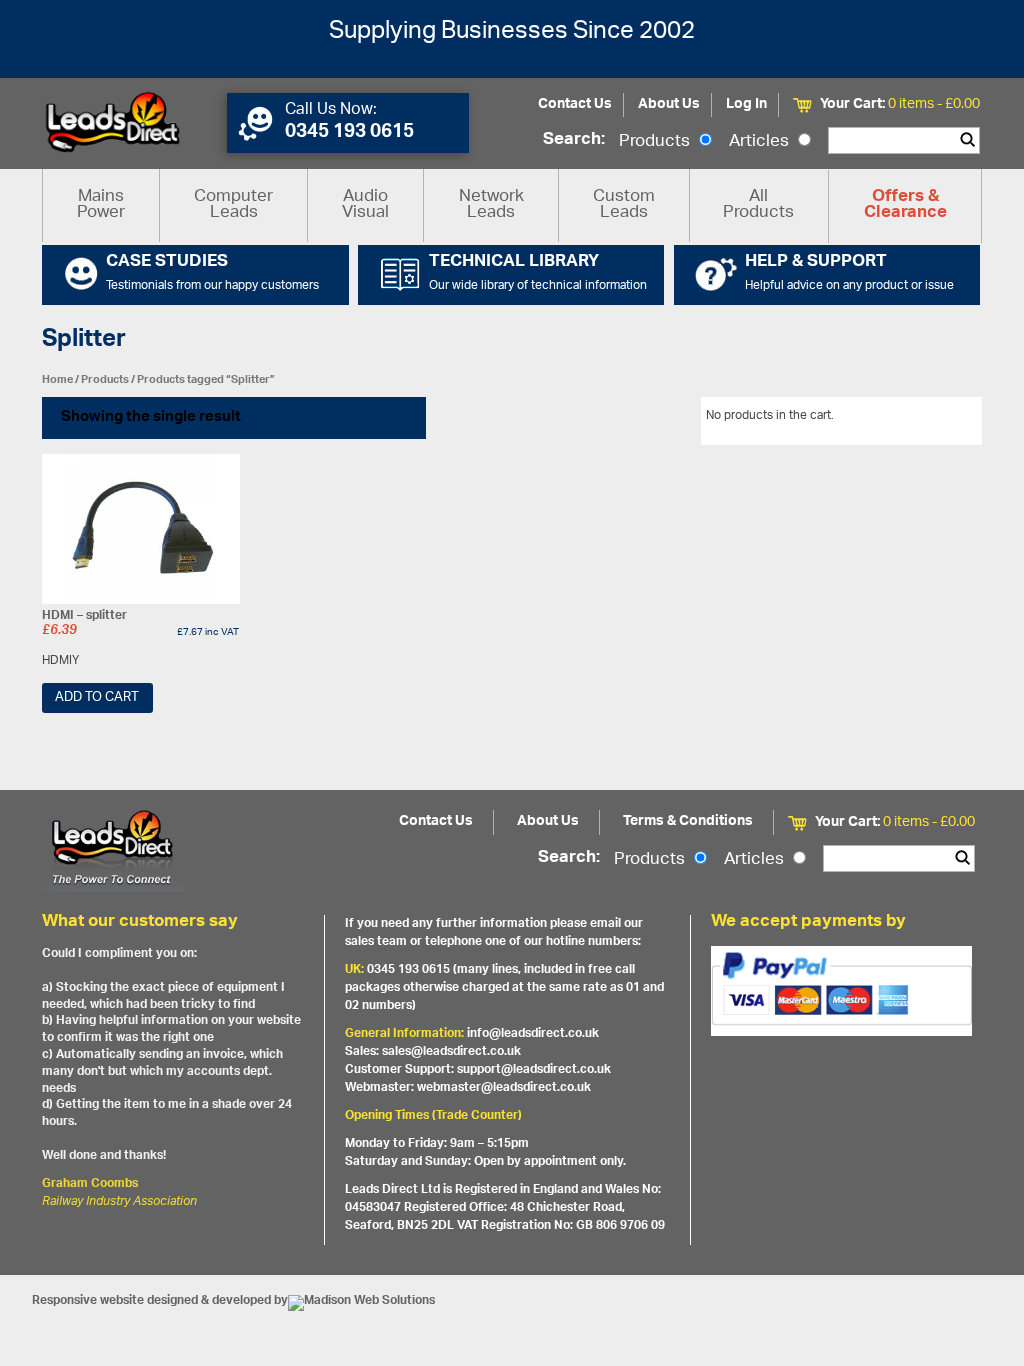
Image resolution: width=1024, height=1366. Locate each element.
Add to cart (97, 697)
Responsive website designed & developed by (160, 1300)
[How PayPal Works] (842, 991)
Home (57, 379)
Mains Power (101, 205)
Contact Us (575, 104)
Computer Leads (233, 205)
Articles (761, 142)
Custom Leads (624, 205)
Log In (746, 104)
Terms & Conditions (688, 821)
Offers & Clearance (905, 206)
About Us (669, 104)
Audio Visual (365, 205)
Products (656, 142)
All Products (758, 205)
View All (945, 419)
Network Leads (491, 205)
